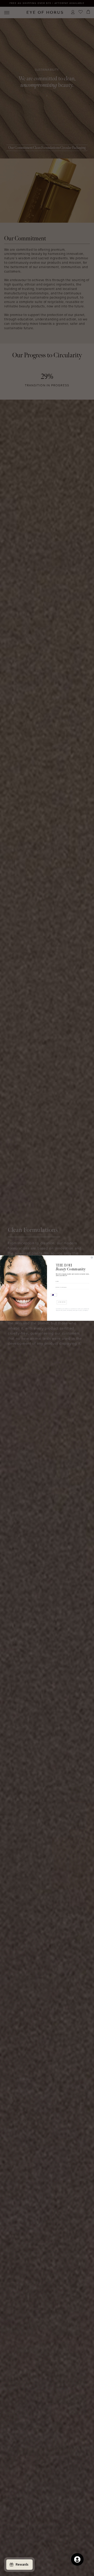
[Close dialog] (92, 1257)
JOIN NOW (62, 1302)
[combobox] (54, 1295)
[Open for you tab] (77, 2559)
